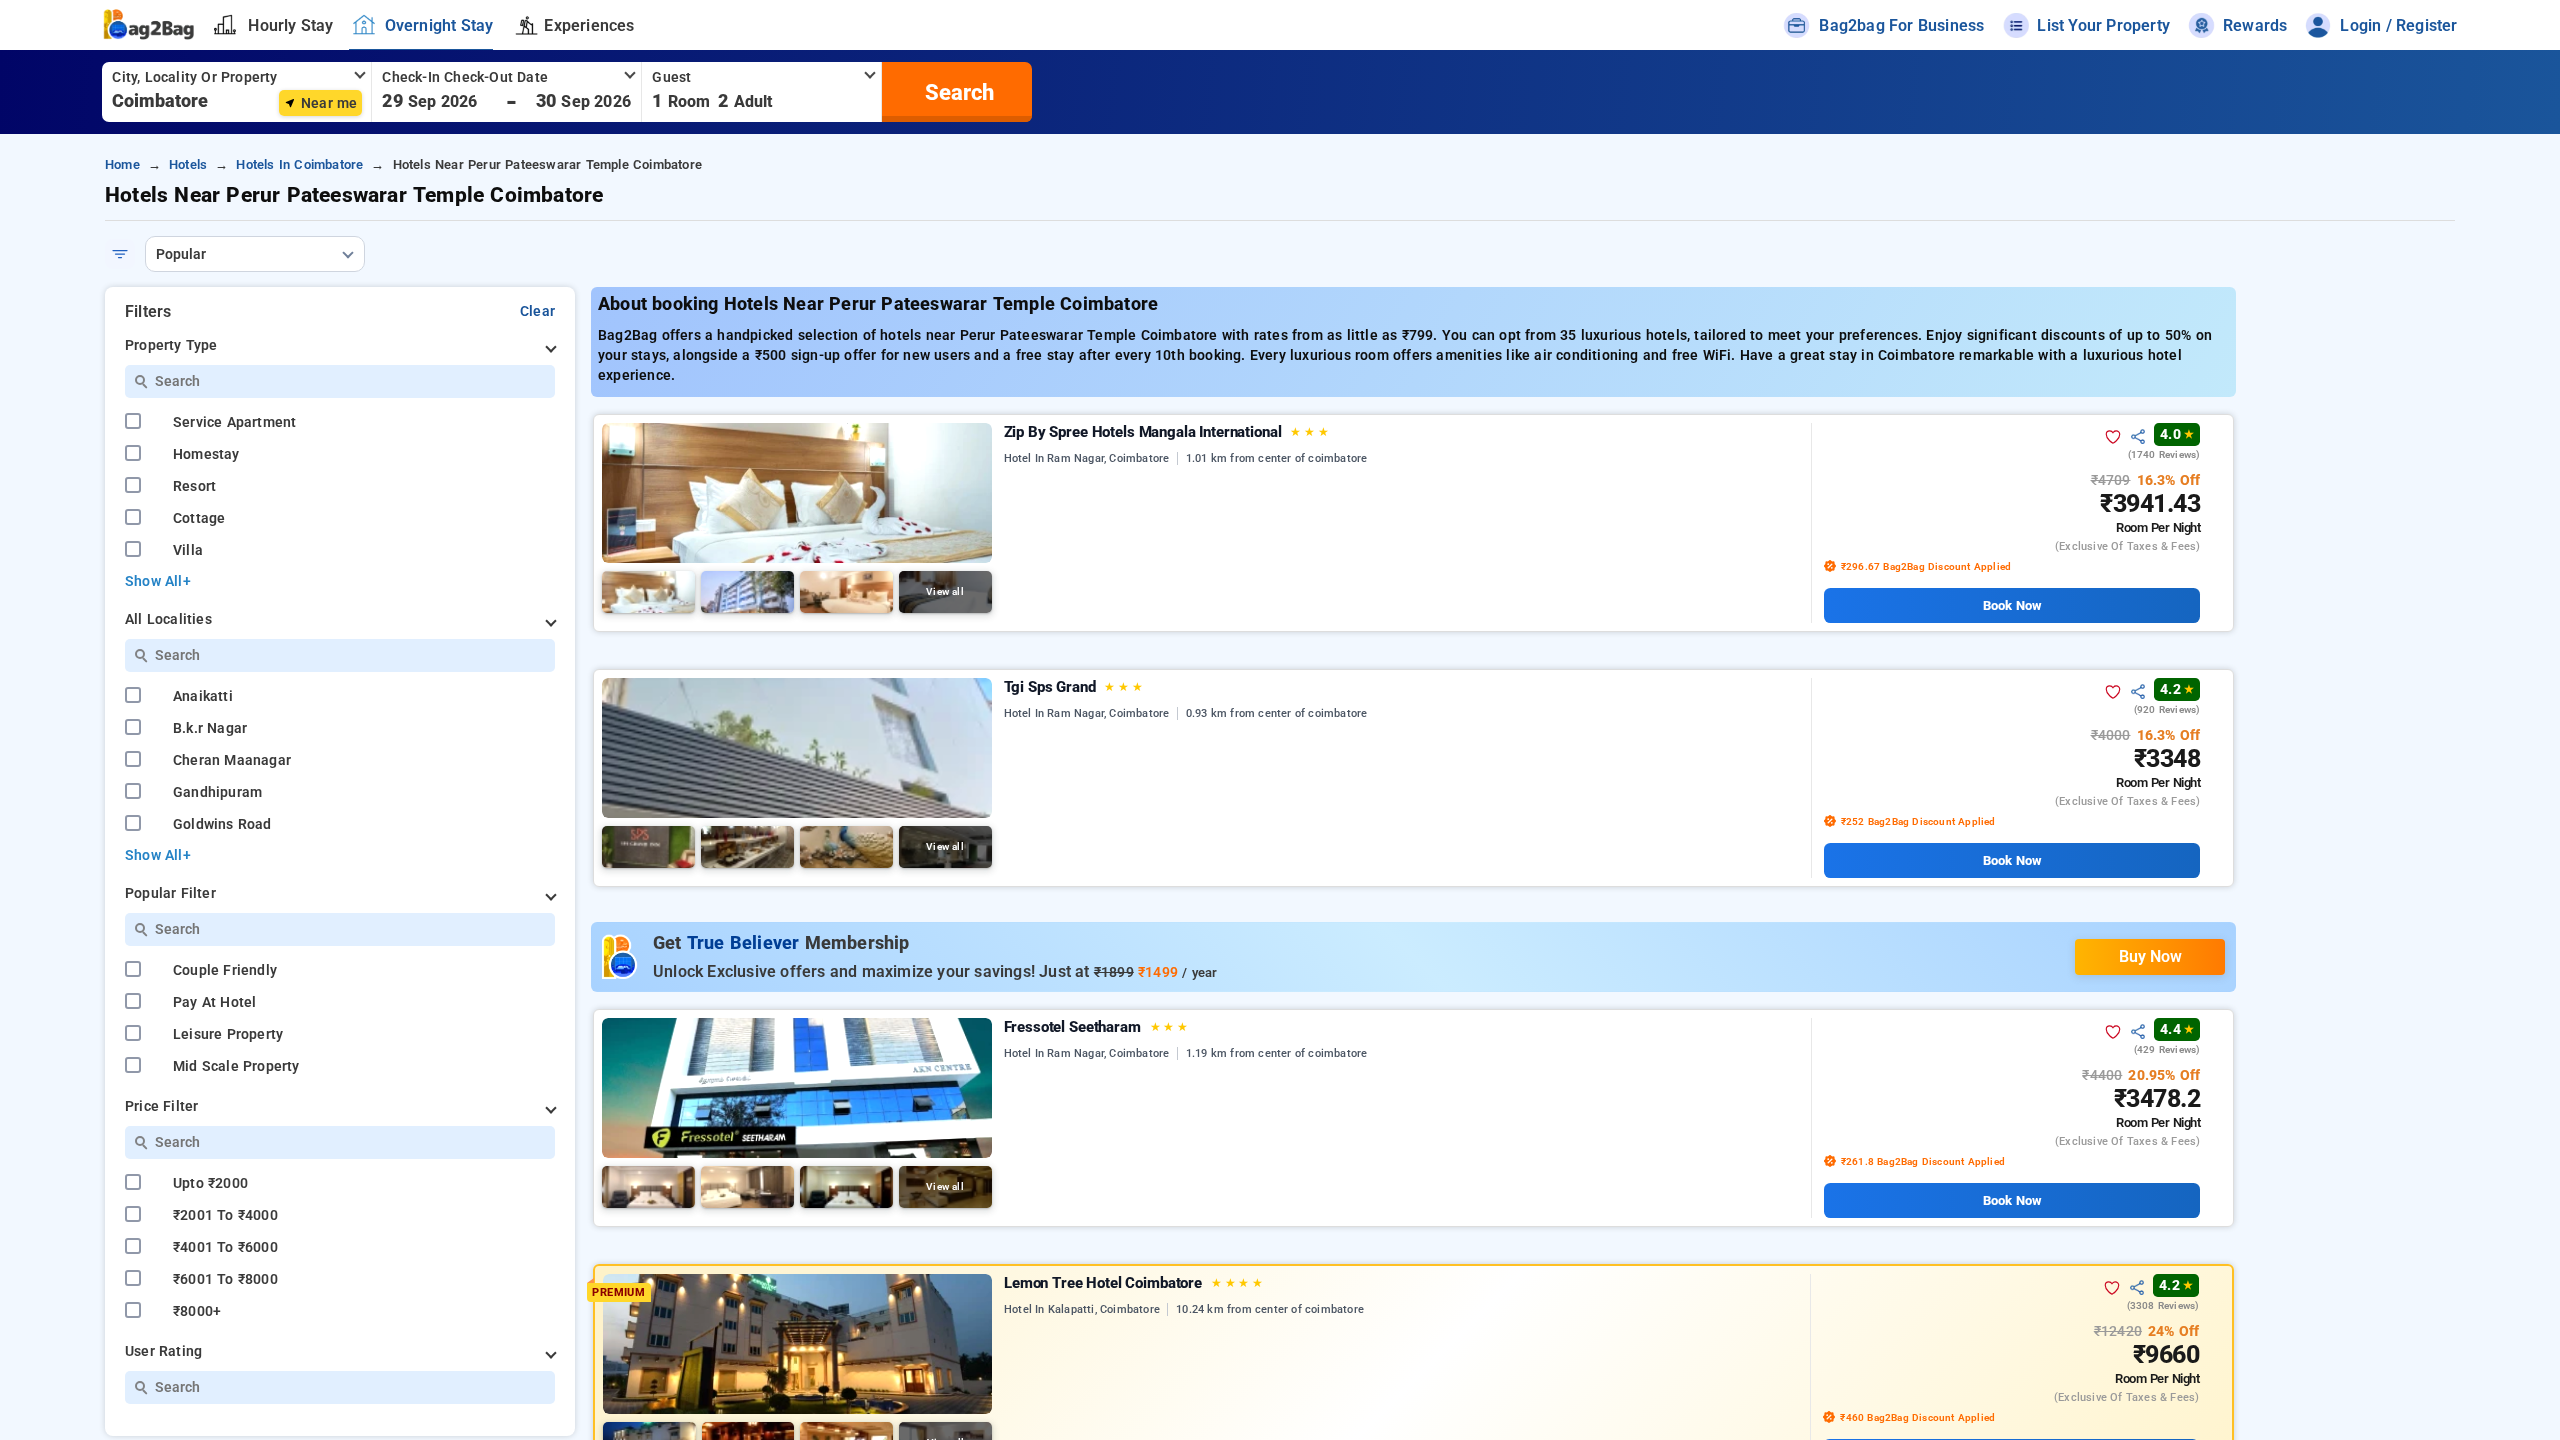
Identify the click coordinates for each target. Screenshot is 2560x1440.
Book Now (2012, 605)
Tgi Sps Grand (1073, 687)
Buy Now (2150, 956)
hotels (188, 164)
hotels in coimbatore (299, 164)
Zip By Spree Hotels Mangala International (1166, 432)
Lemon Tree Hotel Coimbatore (1133, 1283)
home (122, 164)
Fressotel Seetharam (1096, 1027)
